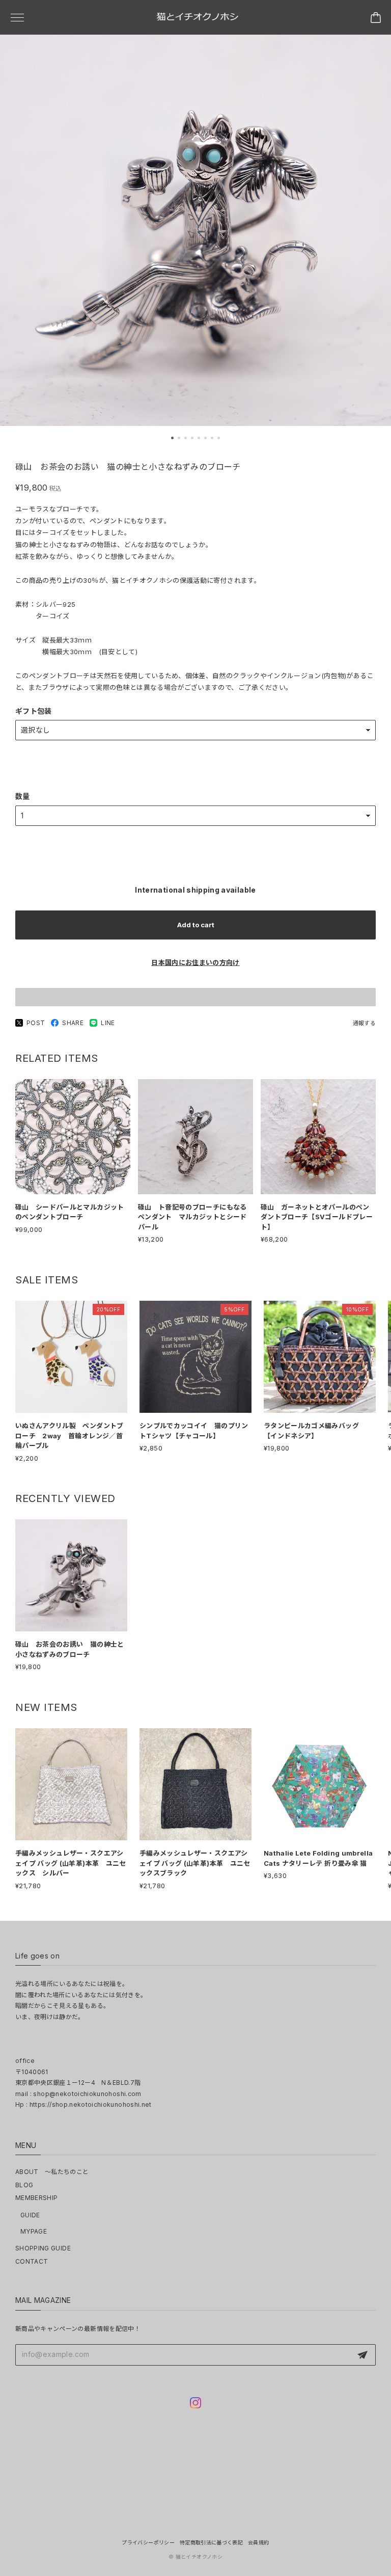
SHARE (73, 1023)
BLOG (24, 2185)
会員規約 (258, 2542)
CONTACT (32, 2261)
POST (36, 1023)
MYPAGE (34, 2231)
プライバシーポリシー (148, 2542)
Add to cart (196, 925)
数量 (23, 796)
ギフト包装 (34, 711)
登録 (362, 2355)
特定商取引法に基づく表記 (211, 2542)
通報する (364, 1023)
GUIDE (30, 2215)
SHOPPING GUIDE (43, 2248)
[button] (172, 438)
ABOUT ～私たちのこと (52, 2172)
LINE (108, 1023)
